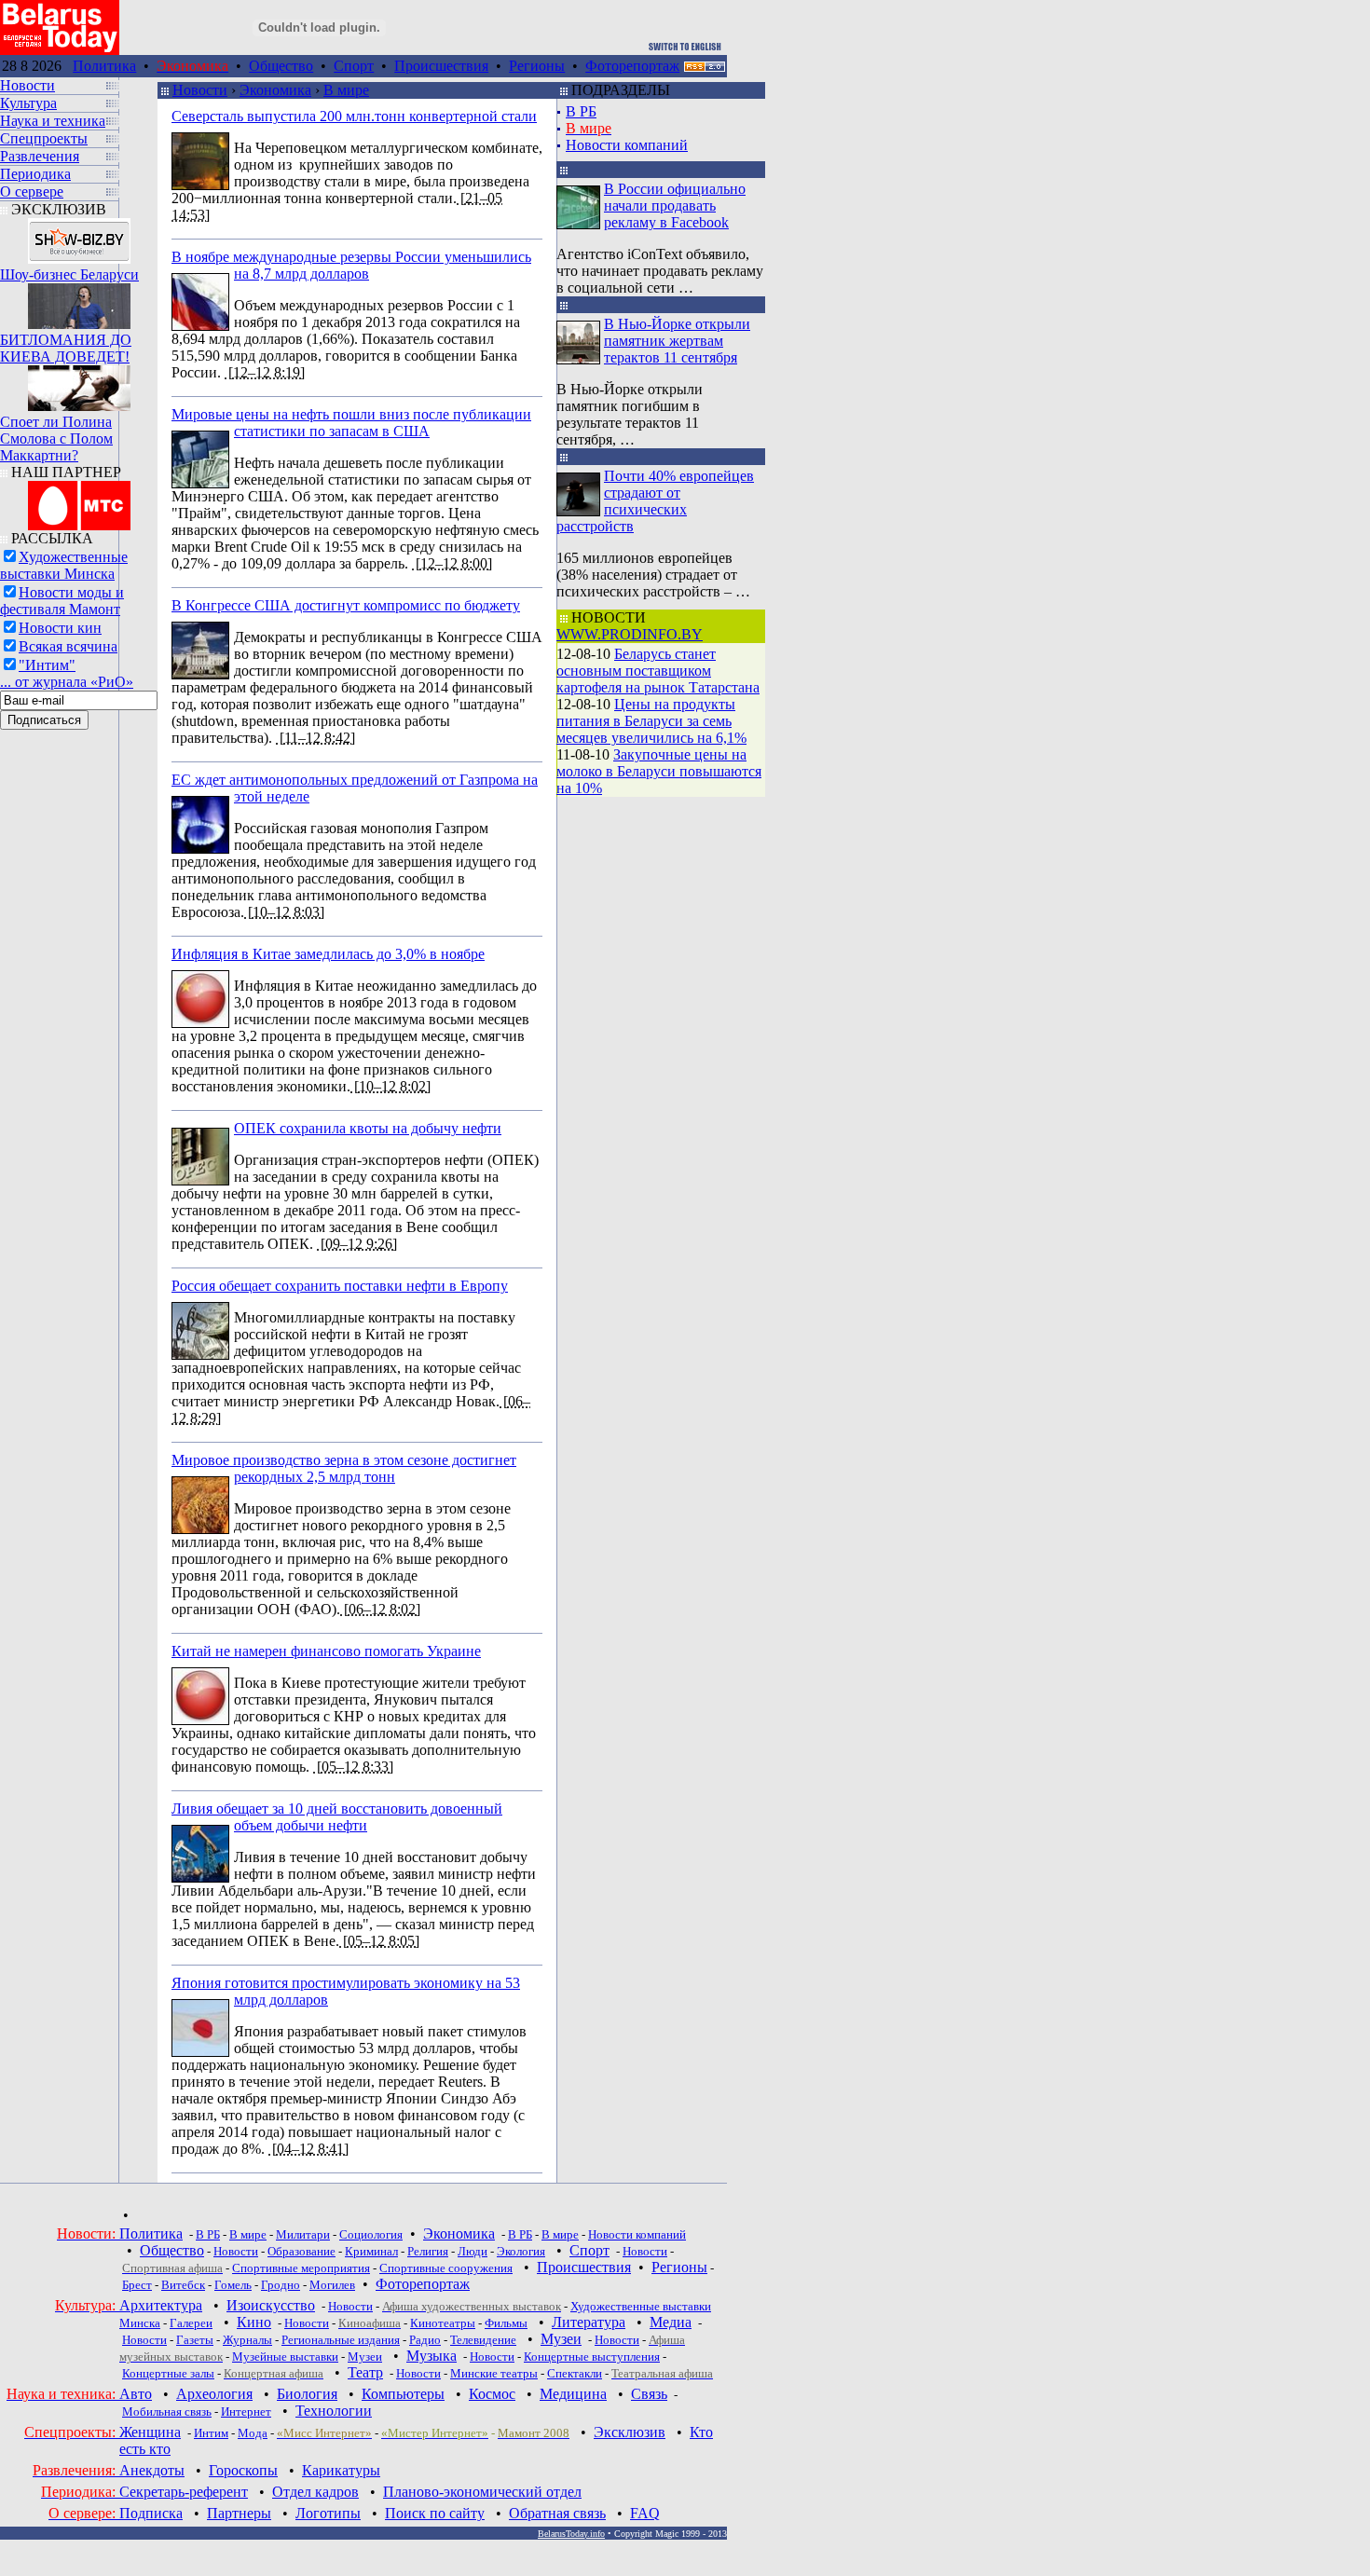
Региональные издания (341, 2340)
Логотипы (328, 2513)
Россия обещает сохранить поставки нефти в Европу (340, 1286)
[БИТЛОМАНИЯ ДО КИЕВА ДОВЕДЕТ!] (79, 301)
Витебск (183, 2285)
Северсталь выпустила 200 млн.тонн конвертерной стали (354, 116)
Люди (473, 2251)
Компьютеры (403, 2394)
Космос (492, 2394)
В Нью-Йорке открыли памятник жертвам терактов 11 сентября (677, 341)
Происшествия (441, 66)
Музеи (561, 2339)
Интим (211, 2433)
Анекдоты (152, 2470)
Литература (589, 2322)
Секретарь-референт (184, 2492)
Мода (253, 2433)
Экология (521, 2251)
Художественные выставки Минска (64, 565)
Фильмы (506, 2323)
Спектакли (575, 2373)
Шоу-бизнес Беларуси (69, 274)
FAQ (645, 2513)
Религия (428, 2251)
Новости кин (60, 628)
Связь (649, 2394)
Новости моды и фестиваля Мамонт (62, 601)
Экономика (275, 90)
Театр (365, 2372)
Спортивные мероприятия (301, 2268)
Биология (307, 2394)
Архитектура (161, 2305)
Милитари (303, 2234)
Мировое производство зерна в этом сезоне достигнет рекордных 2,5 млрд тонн (344, 1468)
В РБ (581, 111)
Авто (136, 2394)
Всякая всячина (68, 646)
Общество (281, 66)
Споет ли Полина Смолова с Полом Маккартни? (56, 438)
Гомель (233, 2285)
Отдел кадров (315, 2492)
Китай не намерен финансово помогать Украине (326, 1651)
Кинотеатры (443, 2323)
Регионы (537, 66)
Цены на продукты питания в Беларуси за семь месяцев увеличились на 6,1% (651, 721)
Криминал (371, 2251)
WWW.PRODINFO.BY (630, 634)
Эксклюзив (630, 2432)
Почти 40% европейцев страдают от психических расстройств (655, 501)
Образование (301, 2251)
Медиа (671, 2322)
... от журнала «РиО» (67, 682)
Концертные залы (168, 2373)
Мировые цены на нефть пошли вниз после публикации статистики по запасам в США (351, 423)
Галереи (191, 2323)
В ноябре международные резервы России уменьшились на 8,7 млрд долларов (351, 265)
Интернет (246, 2412)
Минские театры (494, 2373)
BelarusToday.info (571, 2534)
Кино (254, 2322)
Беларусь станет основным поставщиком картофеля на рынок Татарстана (658, 671)
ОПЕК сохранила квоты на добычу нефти (368, 1128)
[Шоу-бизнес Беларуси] (79, 236)
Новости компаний (627, 145)
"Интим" (47, 665)
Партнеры (239, 2513)
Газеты (195, 2340)
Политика (104, 66)
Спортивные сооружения (446, 2268)
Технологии (334, 2411)
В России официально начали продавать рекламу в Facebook (675, 206)
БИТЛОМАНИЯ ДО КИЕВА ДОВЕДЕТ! (66, 348)
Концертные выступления (592, 2357)
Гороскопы (243, 2470)
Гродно (281, 2285)
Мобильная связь (167, 2412)
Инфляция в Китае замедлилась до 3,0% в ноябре (328, 954)
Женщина (150, 2432)
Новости (200, 90)
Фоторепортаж (632, 66)
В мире (346, 90)
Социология (371, 2234)
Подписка (151, 2513)
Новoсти (418, 2373)
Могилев (332, 2285)
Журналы (247, 2340)
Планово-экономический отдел (482, 2492)
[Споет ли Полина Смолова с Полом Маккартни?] (79, 384)
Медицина (573, 2394)
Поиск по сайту (435, 2513)
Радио (425, 2340)
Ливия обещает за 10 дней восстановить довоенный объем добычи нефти (337, 1817)
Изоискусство (271, 2305)
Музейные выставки (285, 2357)
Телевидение (483, 2340)
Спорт (354, 66)
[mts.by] (79, 501)
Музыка (432, 2356)
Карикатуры (341, 2470)
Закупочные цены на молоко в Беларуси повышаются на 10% (659, 771)
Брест (137, 2285)
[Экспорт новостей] (705, 67)
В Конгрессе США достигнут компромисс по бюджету (346, 605)
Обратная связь (557, 2513)
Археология (214, 2394)
